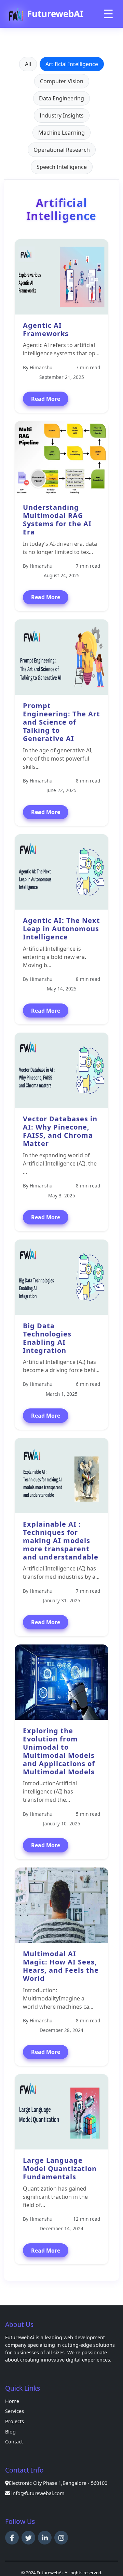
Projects (15, 2421)
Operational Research (62, 150)
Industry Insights (62, 115)
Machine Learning (61, 133)
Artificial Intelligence (72, 64)
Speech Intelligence (62, 167)
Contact (14, 2442)
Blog (10, 2432)
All (28, 64)
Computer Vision (62, 81)
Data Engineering (61, 98)
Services (15, 2411)
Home (12, 2401)
